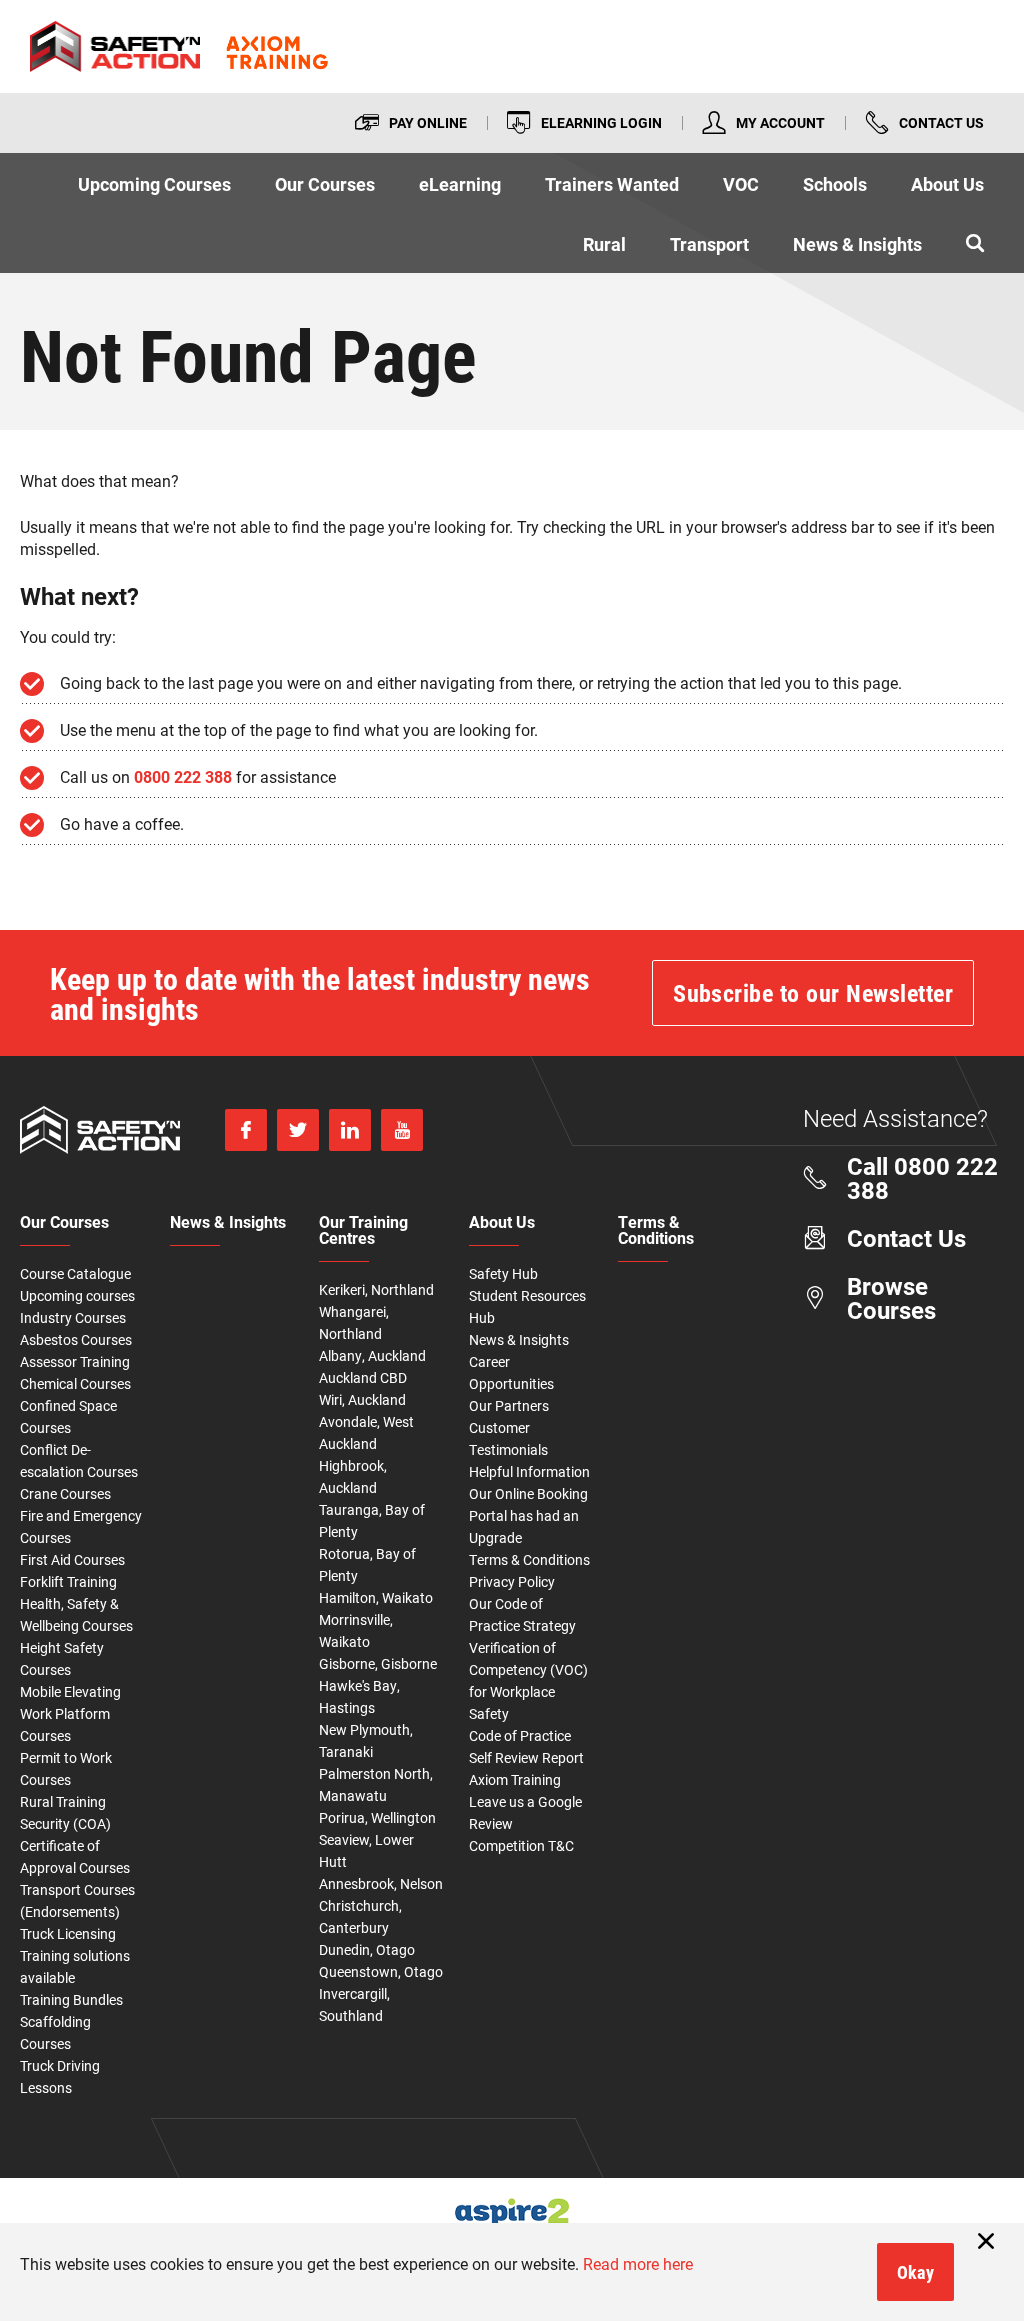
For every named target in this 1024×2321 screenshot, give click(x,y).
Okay (915, 2272)
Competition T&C (521, 1845)
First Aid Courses (72, 1559)
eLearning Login (601, 122)
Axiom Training (515, 1779)
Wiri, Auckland (362, 1399)
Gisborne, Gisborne (378, 1663)
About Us (947, 184)
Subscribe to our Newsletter (813, 993)
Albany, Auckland (372, 1355)
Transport (709, 244)
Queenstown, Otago (381, 1971)
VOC (741, 184)
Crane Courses (65, 1493)
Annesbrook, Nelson (381, 1883)
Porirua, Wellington (377, 1817)
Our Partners (509, 1405)
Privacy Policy (512, 1581)
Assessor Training (75, 1361)
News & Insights (857, 244)
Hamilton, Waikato (376, 1597)
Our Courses (325, 184)
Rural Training (63, 1801)
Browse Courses (891, 1298)
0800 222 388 (183, 776)
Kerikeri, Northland (376, 1289)
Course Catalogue (75, 1273)
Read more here (638, 2263)
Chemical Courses (75, 1383)
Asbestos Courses (76, 1339)
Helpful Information (529, 1471)
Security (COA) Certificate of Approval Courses (75, 1845)
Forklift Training (68, 1581)
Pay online (428, 122)
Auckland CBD (363, 1377)
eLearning (460, 184)
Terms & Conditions (529, 1559)
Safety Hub (503, 1273)
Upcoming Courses (154, 184)
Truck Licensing (68, 1933)
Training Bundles (71, 1999)
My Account (780, 122)
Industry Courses (73, 1317)
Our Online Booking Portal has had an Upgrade (528, 1515)
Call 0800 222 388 (922, 1178)
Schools (835, 184)
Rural (604, 244)
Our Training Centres (363, 1231)
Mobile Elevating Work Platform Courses (70, 1713)
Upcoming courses (77, 1295)
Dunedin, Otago (367, 1949)
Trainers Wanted (612, 184)
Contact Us (941, 122)
